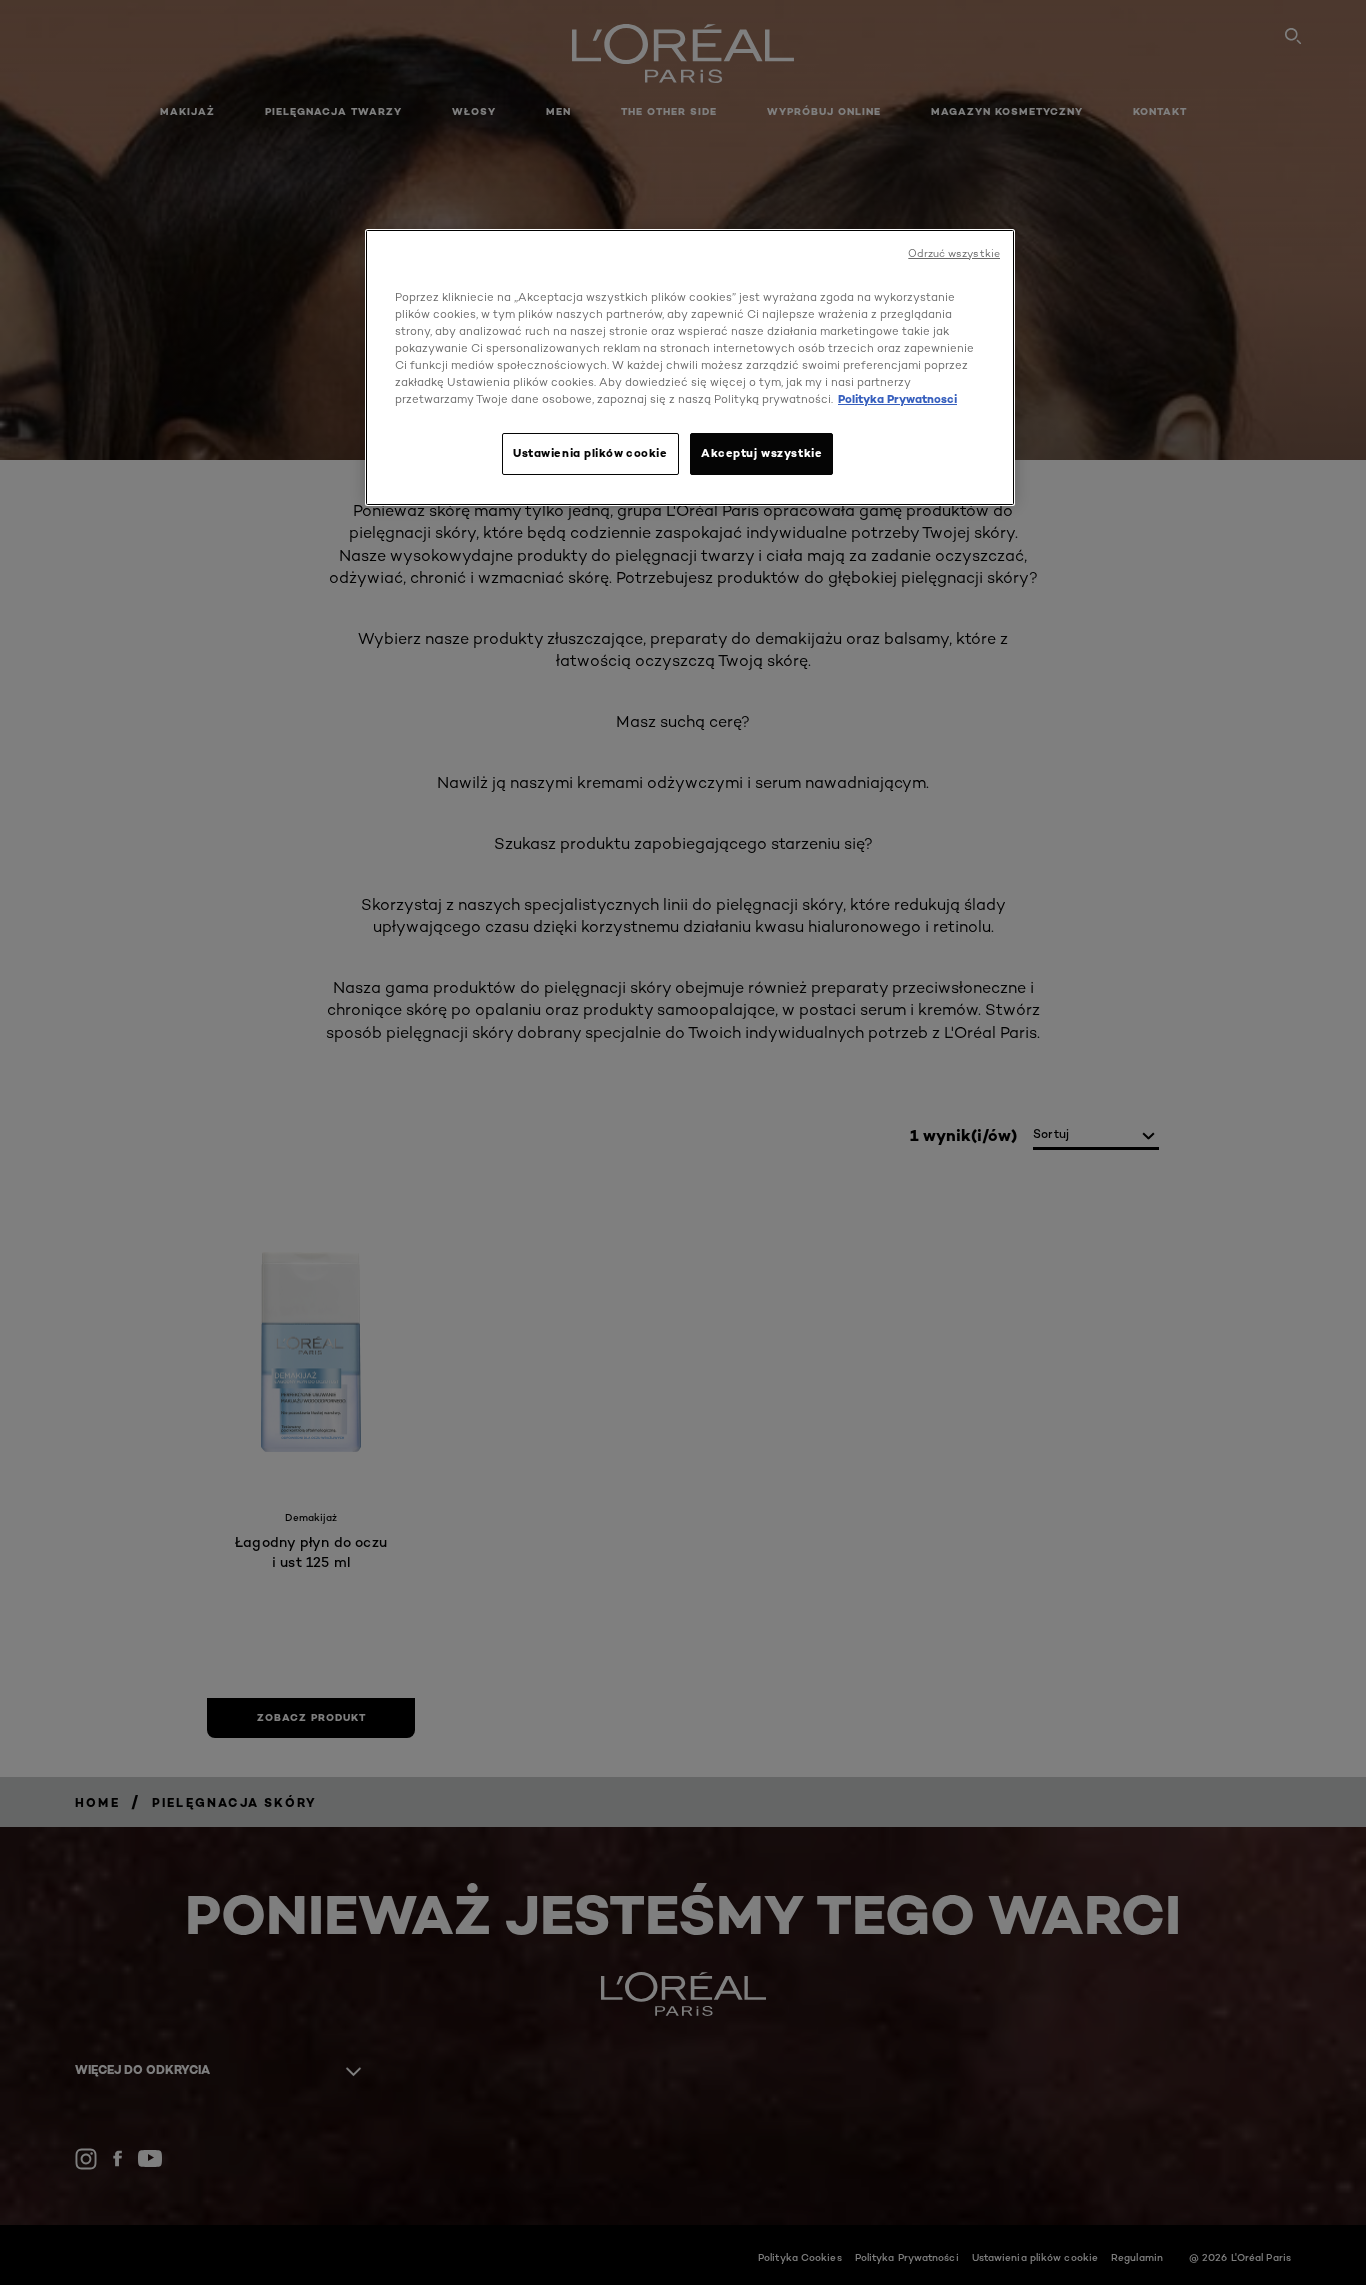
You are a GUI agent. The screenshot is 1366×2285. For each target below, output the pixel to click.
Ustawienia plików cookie (590, 453)
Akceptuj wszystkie (761, 453)
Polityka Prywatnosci (897, 399)
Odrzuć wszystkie (954, 253)
